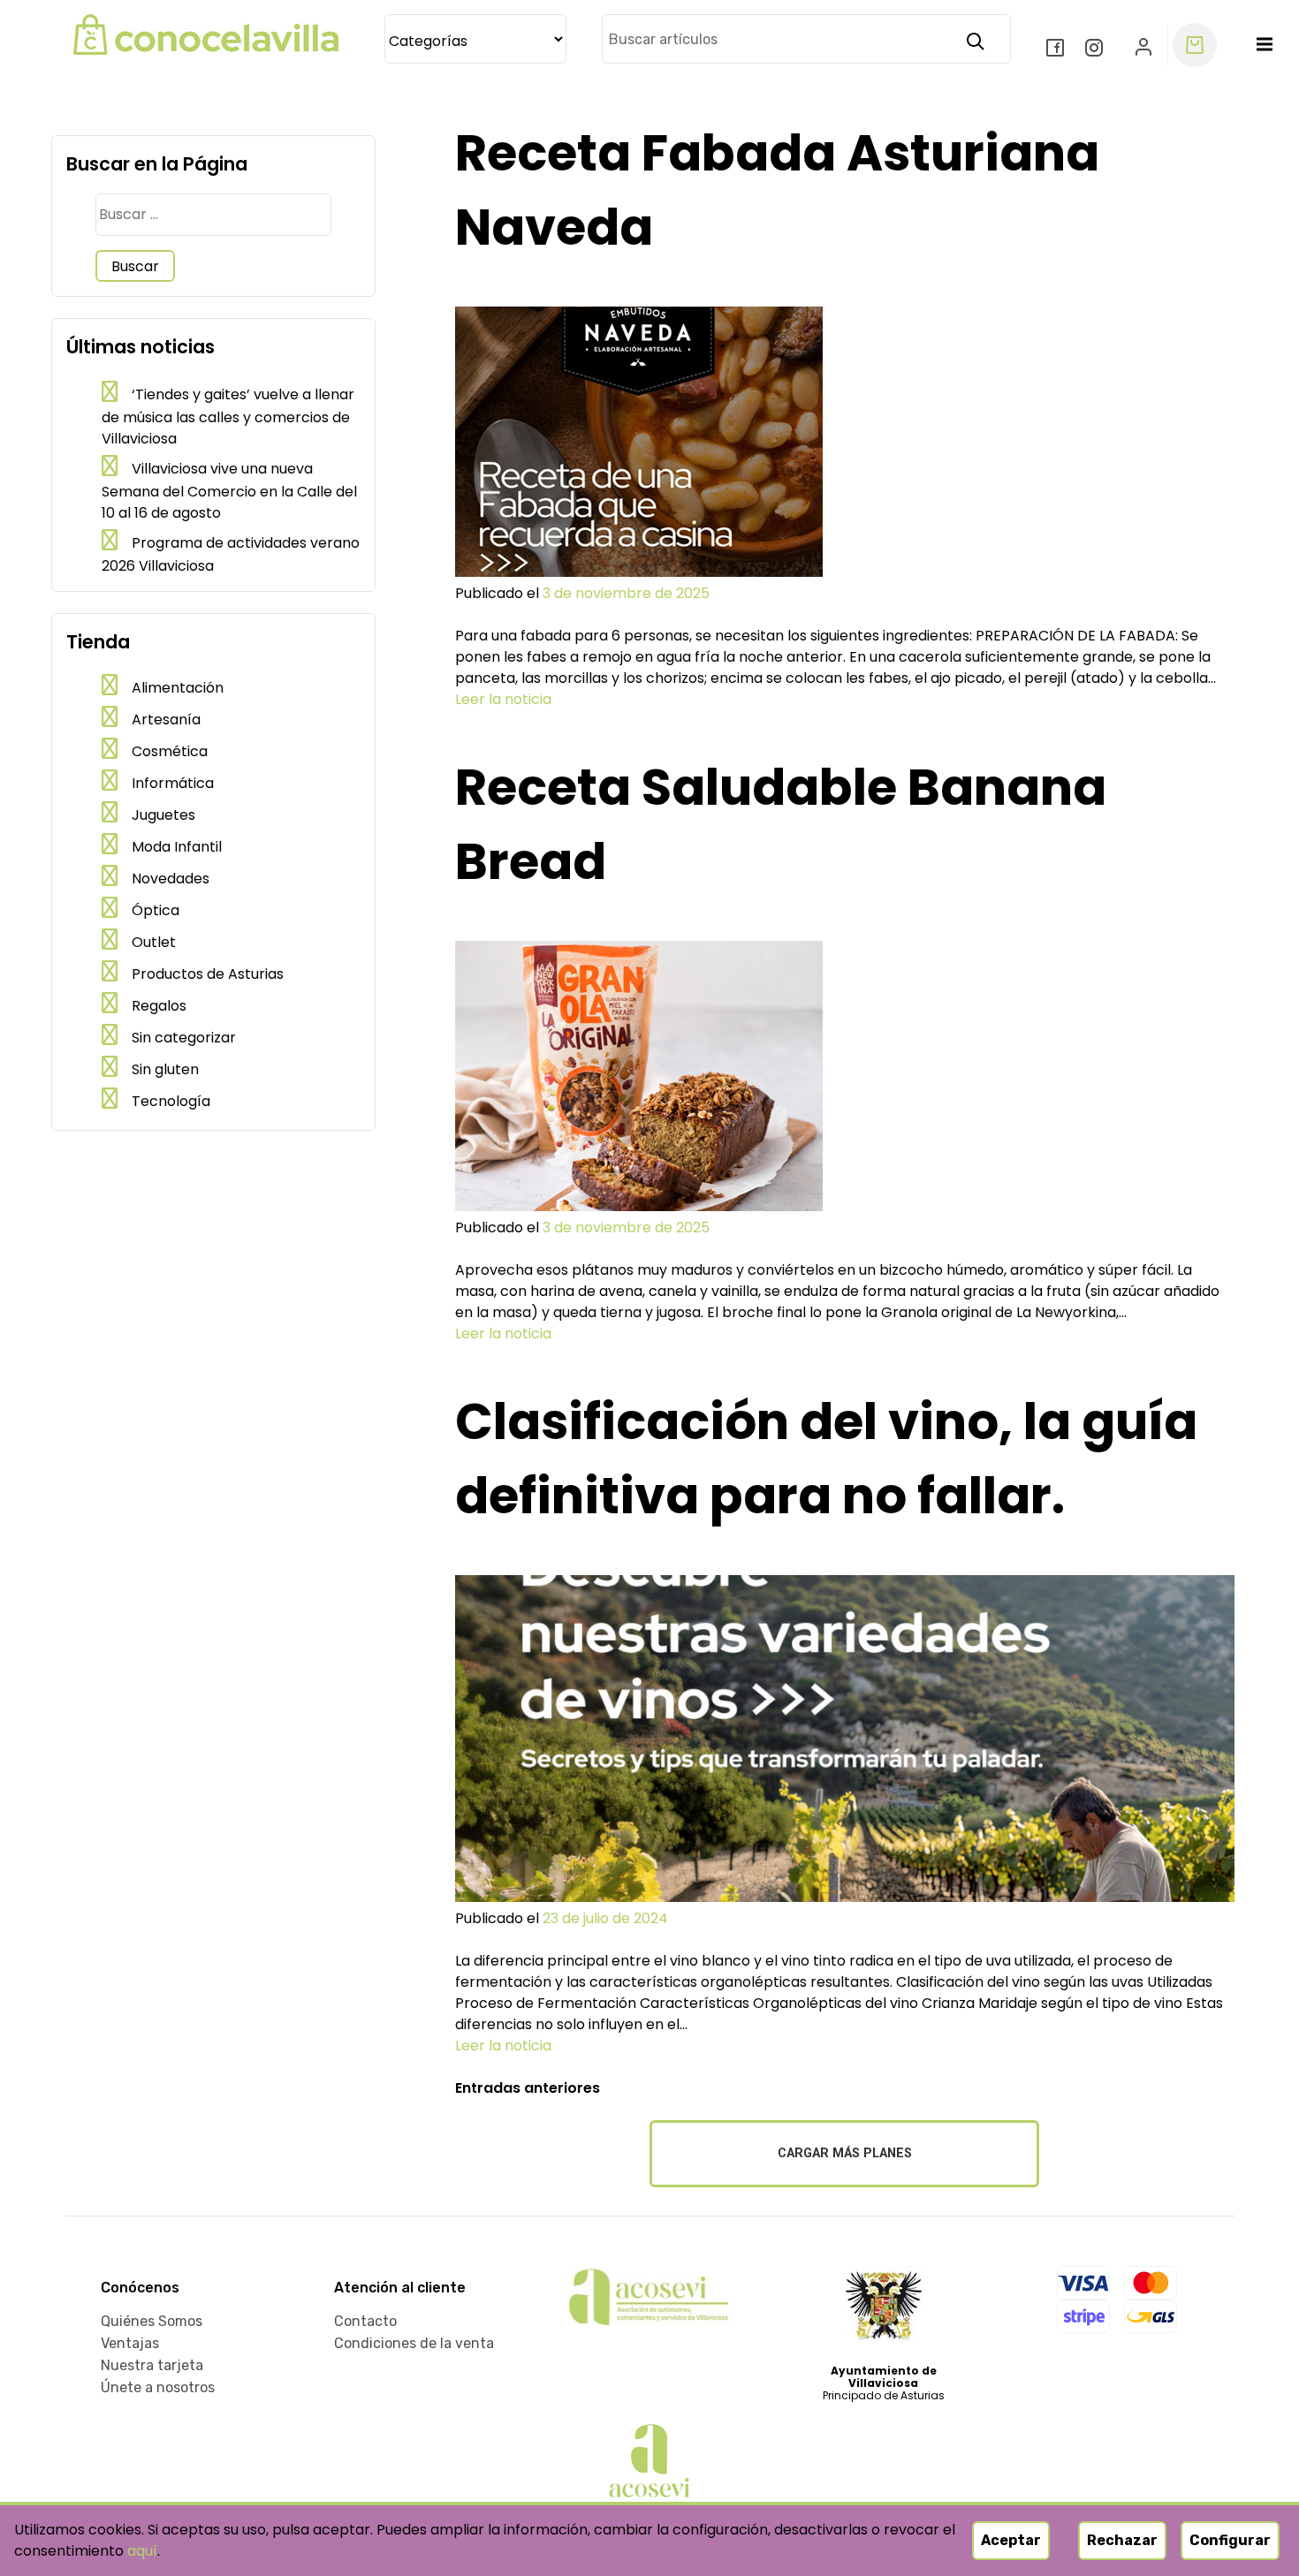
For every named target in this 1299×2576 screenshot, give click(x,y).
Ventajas (130, 2343)
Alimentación (178, 688)
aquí (142, 2551)
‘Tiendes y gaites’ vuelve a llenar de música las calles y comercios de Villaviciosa (228, 417)
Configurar (1230, 2540)
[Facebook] (1057, 49)
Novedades (171, 879)
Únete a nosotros (158, 2387)
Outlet (154, 942)
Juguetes (163, 815)
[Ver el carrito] (1195, 45)
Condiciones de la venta (414, 2343)
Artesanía (166, 720)
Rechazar (1122, 2540)
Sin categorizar (184, 1038)
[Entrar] (1144, 45)
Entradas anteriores (528, 2088)
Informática (173, 783)
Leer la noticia (503, 699)
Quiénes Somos (152, 2321)
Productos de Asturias (208, 974)
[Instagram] (1096, 49)
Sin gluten (165, 1069)
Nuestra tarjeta (152, 2365)
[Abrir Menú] (1265, 45)
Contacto (365, 2321)
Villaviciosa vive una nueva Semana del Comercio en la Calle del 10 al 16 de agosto (229, 491)
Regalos (159, 1006)
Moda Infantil (177, 847)
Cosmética (170, 751)
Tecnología (171, 1101)
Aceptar (1011, 2540)
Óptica (156, 910)
